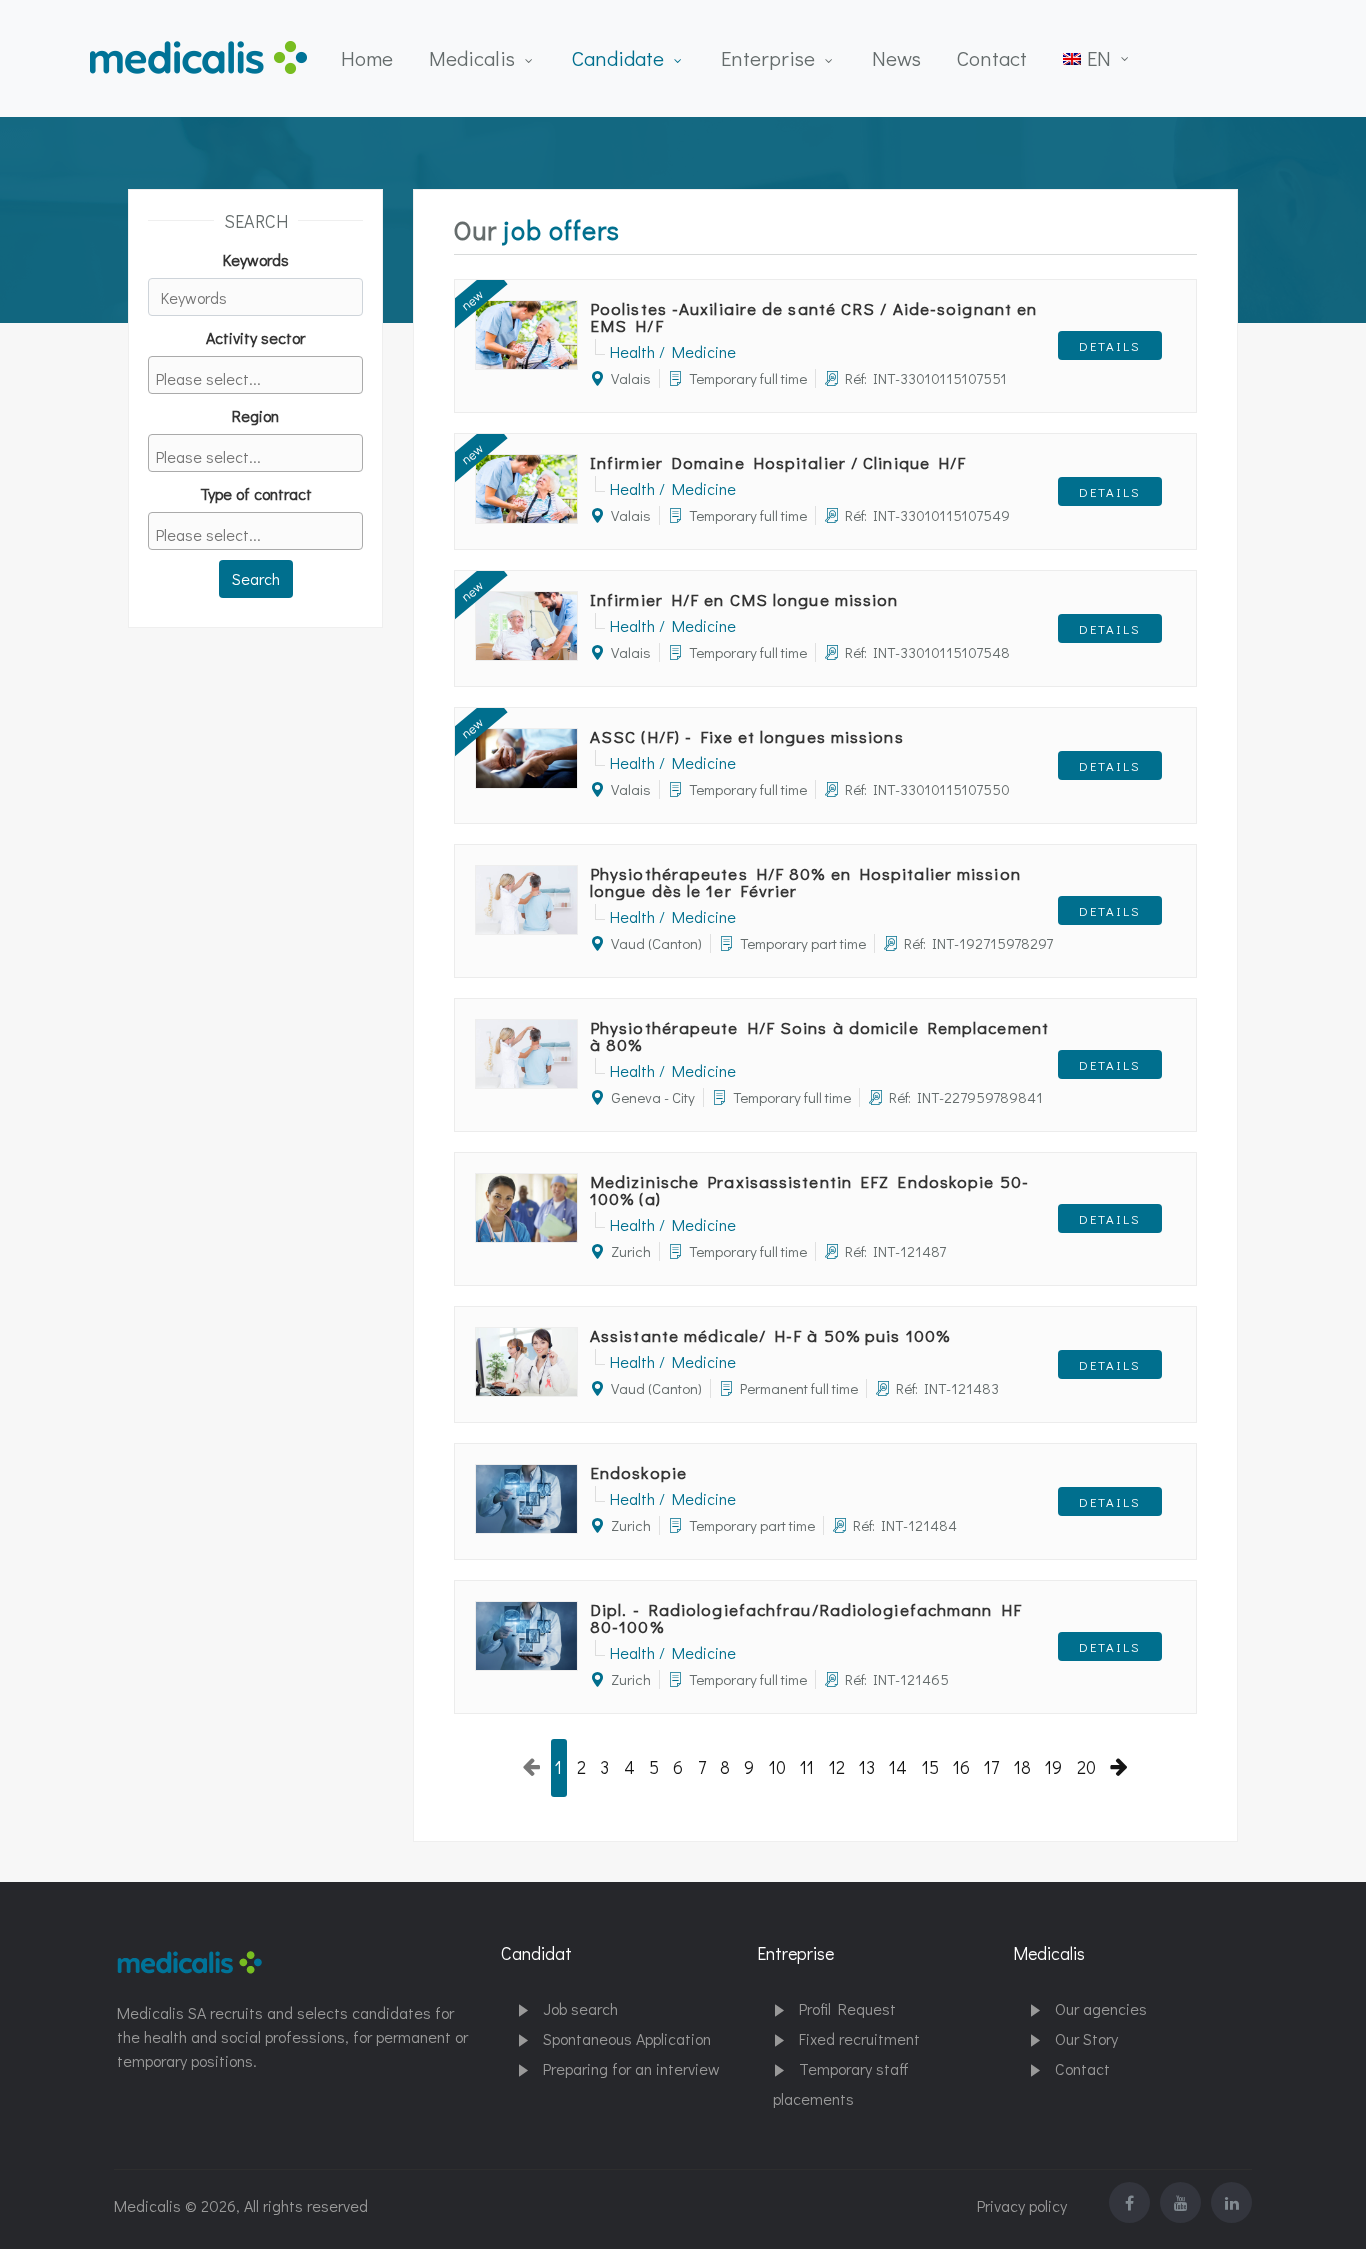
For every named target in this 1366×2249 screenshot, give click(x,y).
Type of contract (256, 493)
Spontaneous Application (627, 2038)
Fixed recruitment (859, 2038)
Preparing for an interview (631, 2068)
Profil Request (847, 2008)
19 (1053, 1767)
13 (867, 1767)
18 (1022, 1767)
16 (961, 1767)
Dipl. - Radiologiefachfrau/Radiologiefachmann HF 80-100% (806, 1618)
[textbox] (261, 378)
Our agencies (1101, 2008)
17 (991, 1767)
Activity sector (255, 337)
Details (1110, 345)
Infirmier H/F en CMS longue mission (744, 599)
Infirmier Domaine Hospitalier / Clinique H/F (778, 462)
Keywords (256, 259)
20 (1086, 1767)
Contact (992, 58)
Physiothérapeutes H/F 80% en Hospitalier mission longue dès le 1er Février (805, 882)
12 (837, 1767)
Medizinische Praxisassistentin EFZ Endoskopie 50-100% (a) (809, 1190)
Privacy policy (1022, 2205)
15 (930, 1767)
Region (255, 415)
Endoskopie (638, 1472)
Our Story (1086, 2038)
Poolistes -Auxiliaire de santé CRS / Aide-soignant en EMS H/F (813, 317)
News (896, 58)
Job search (580, 2008)
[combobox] (255, 375)
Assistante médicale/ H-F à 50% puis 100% (770, 1335)
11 (807, 1767)
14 (898, 1767)
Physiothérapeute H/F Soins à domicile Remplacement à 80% (819, 1036)
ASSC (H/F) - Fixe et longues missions (747, 736)
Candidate (618, 58)
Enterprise (768, 58)
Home (367, 58)
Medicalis (472, 58)
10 (777, 1767)
